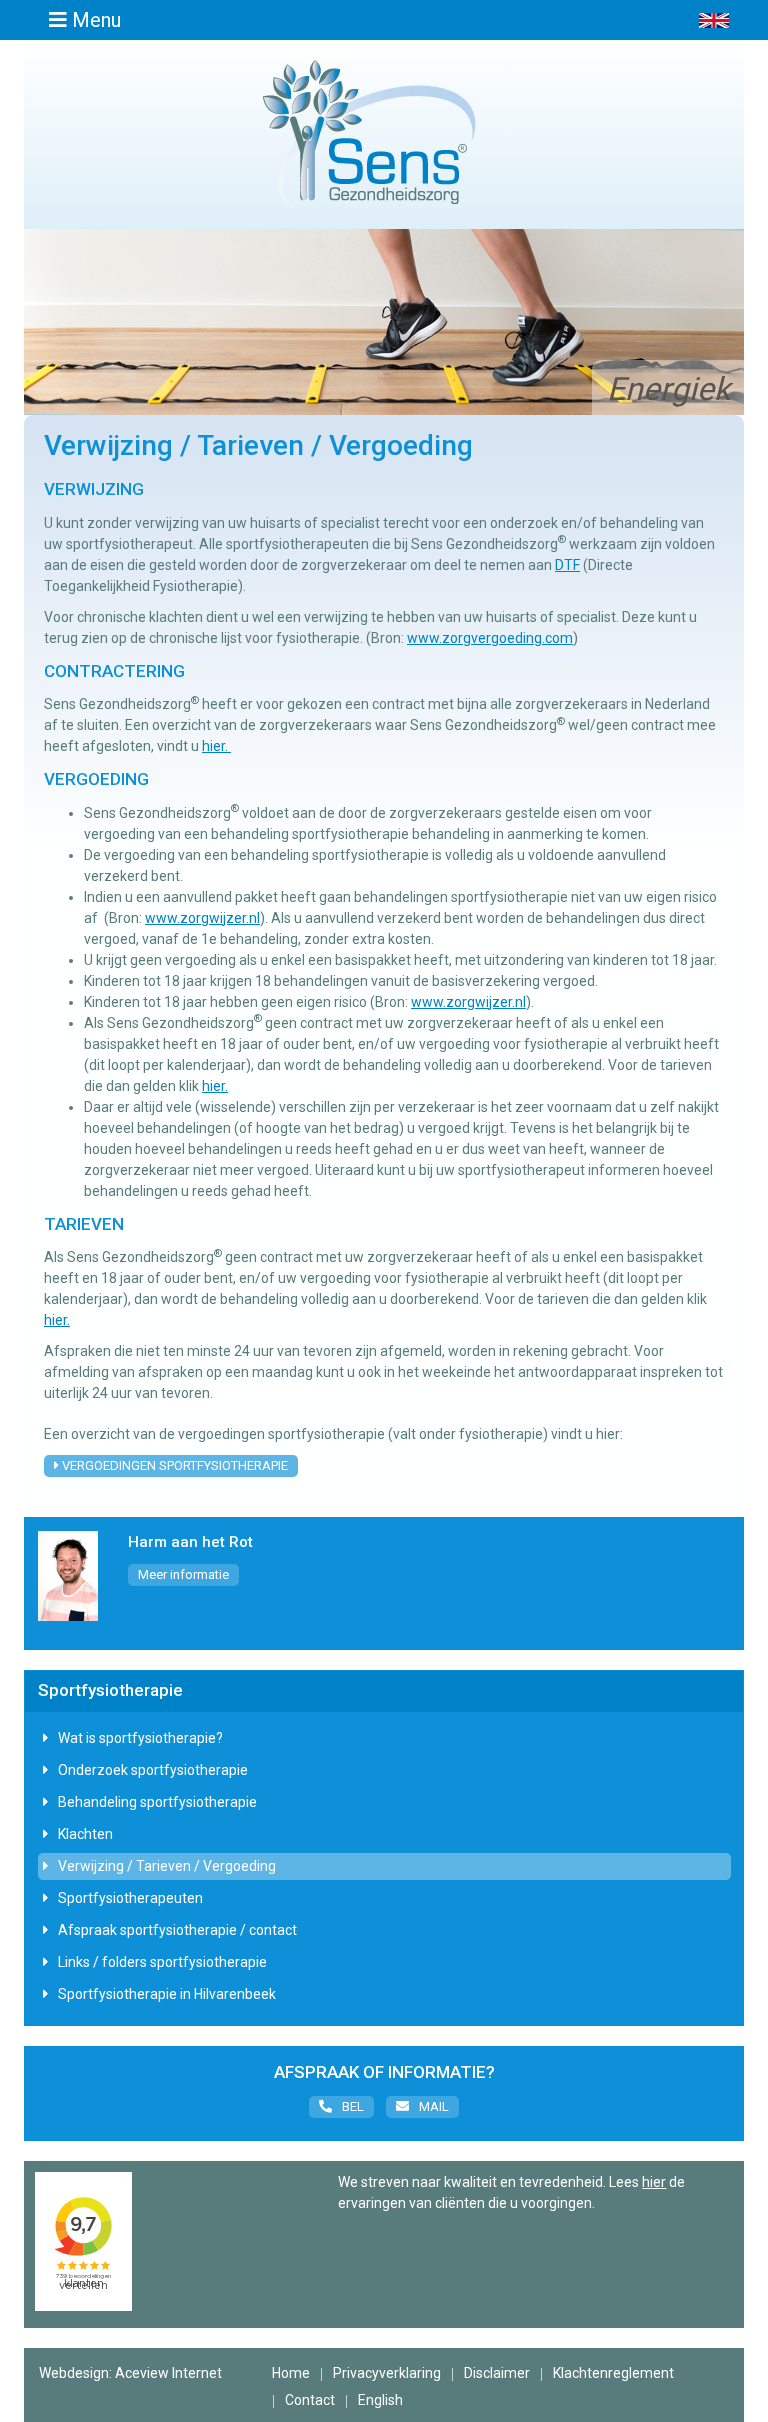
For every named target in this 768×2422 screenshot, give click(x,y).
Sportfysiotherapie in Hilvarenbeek (167, 1994)
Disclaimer (497, 2373)
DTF (567, 565)
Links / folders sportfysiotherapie (162, 1962)
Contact (310, 2400)
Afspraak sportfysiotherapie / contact (177, 1930)
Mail (434, 2106)
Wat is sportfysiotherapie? (140, 1738)
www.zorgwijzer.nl (202, 918)
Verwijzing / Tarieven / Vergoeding (167, 1866)
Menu (94, 20)
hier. (216, 746)
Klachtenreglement (613, 2373)
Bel (353, 2106)
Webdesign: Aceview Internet (130, 2373)
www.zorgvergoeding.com (490, 638)
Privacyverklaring (387, 2373)
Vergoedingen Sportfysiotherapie (173, 1465)
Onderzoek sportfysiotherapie (153, 1770)
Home (291, 2373)
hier (654, 2182)
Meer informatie (183, 1574)
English (380, 2400)
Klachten (85, 1834)
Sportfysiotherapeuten (130, 1898)
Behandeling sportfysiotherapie (157, 1802)
